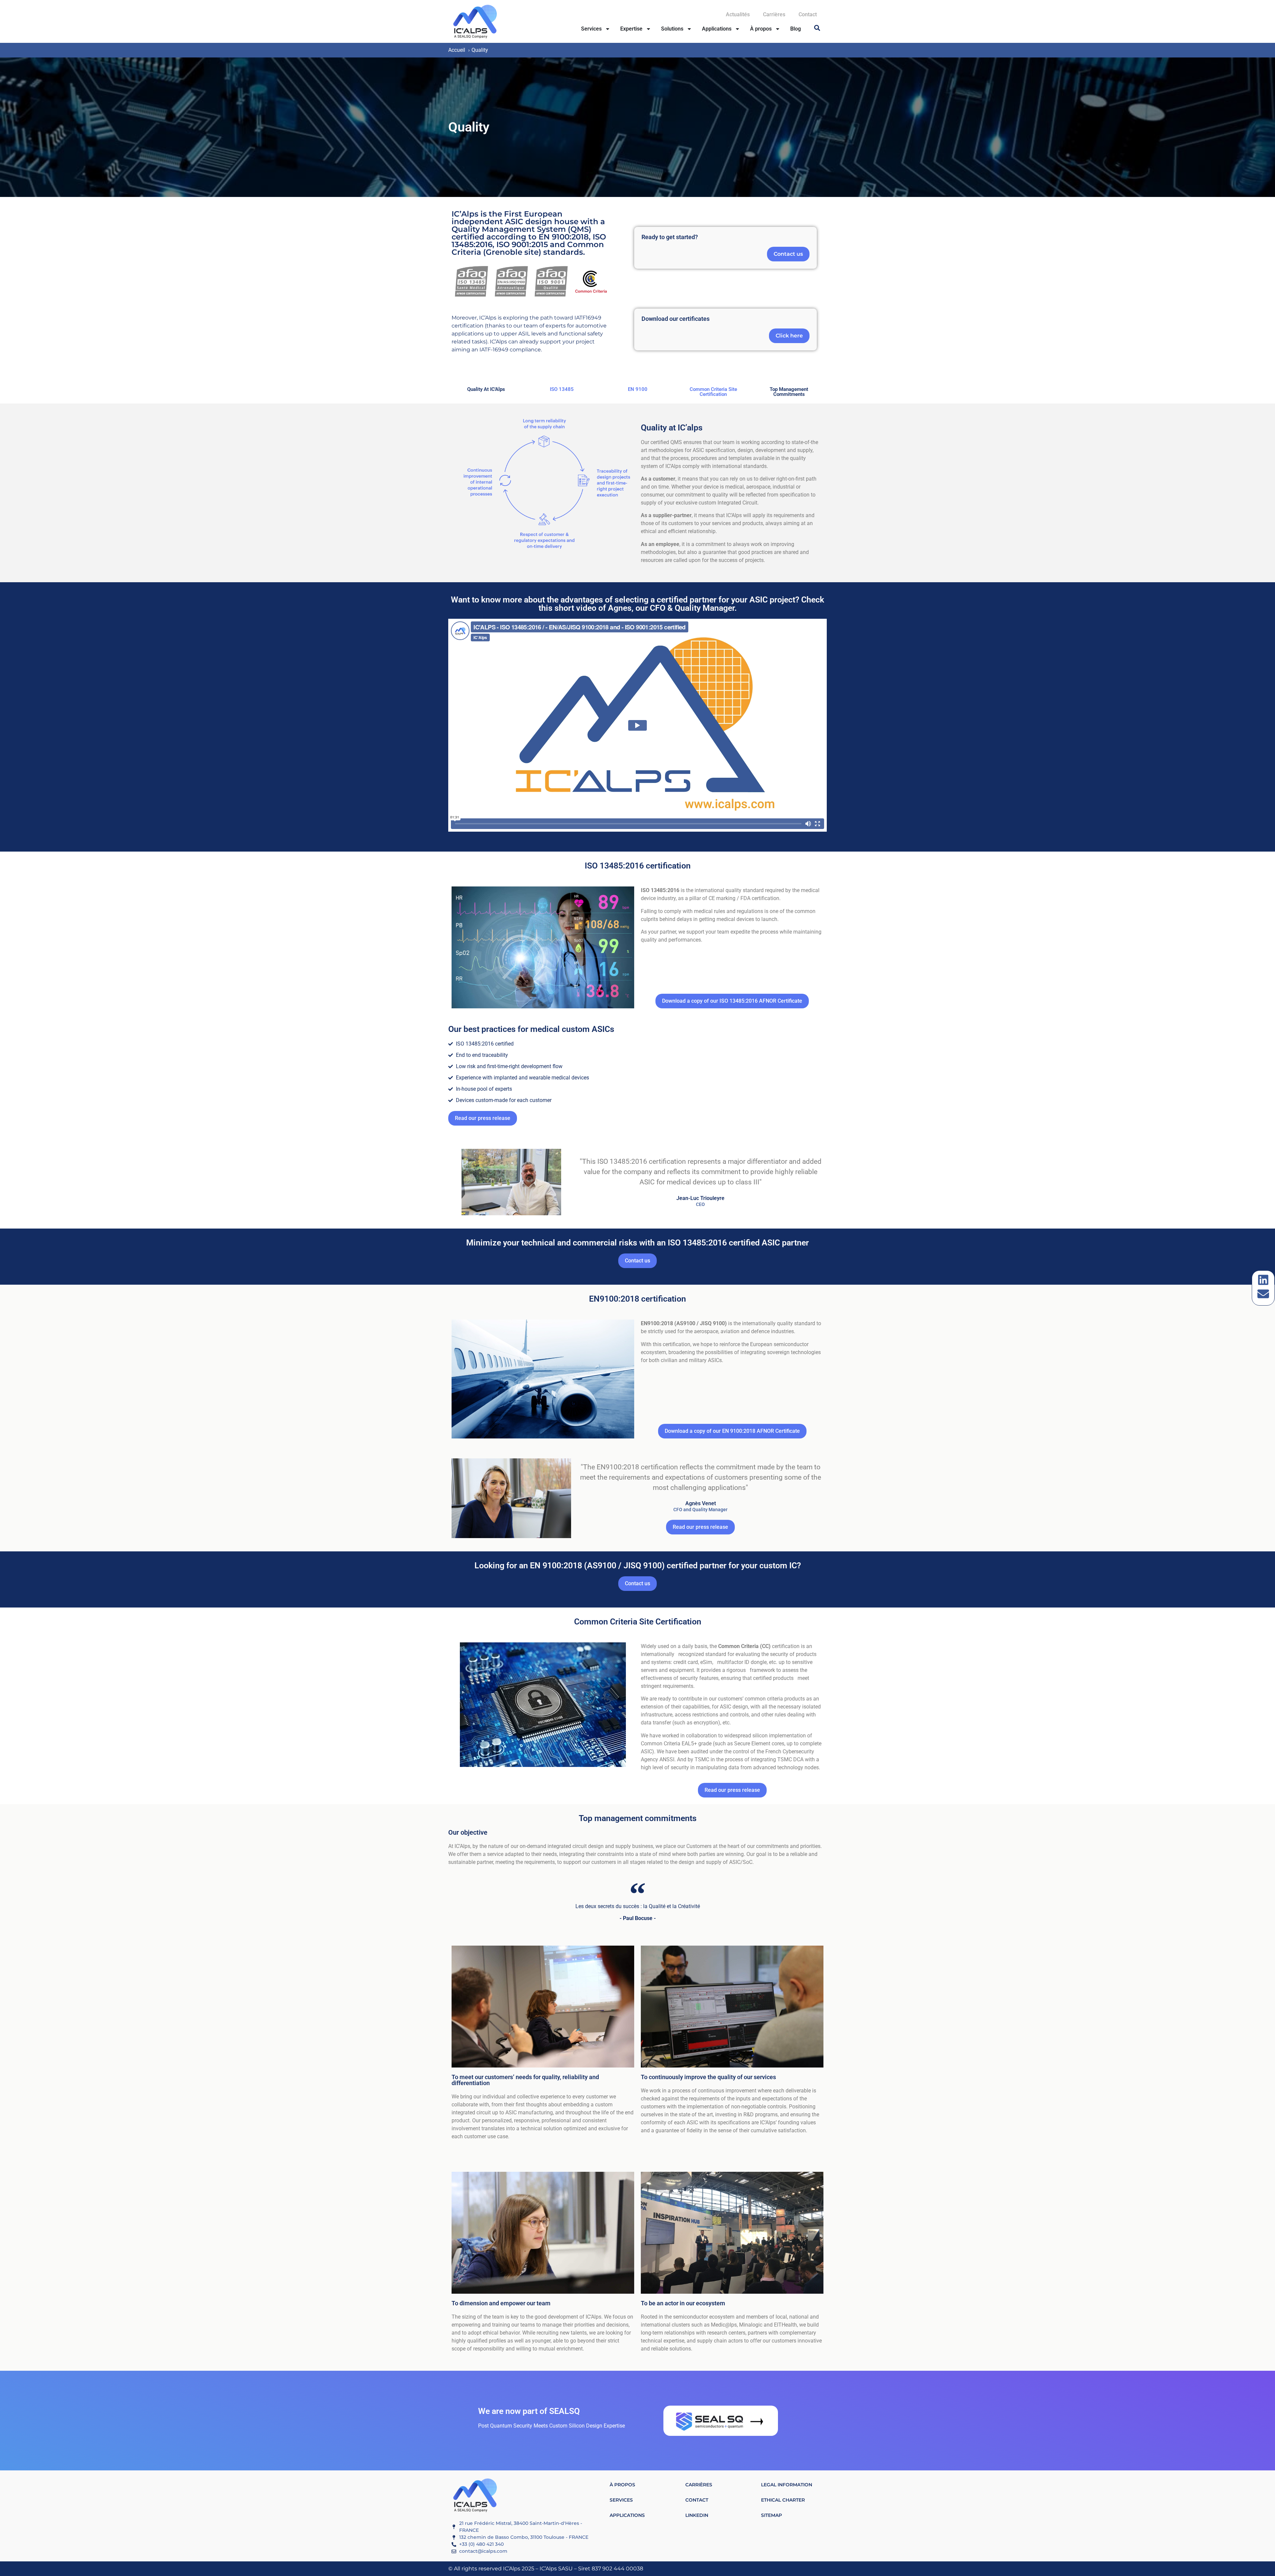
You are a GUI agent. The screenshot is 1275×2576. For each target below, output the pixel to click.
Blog (796, 29)
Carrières (774, 14)
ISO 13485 (562, 389)
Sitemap (771, 2515)
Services (591, 29)
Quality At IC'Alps (486, 389)
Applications (717, 29)
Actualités (738, 14)
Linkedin (697, 2515)
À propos (761, 29)
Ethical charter (783, 2500)
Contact (808, 14)
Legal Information (787, 2485)
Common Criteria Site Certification (713, 392)
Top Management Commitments (789, 392)
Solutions (672, 29)
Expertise (631, 29)
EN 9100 (638, 389)
